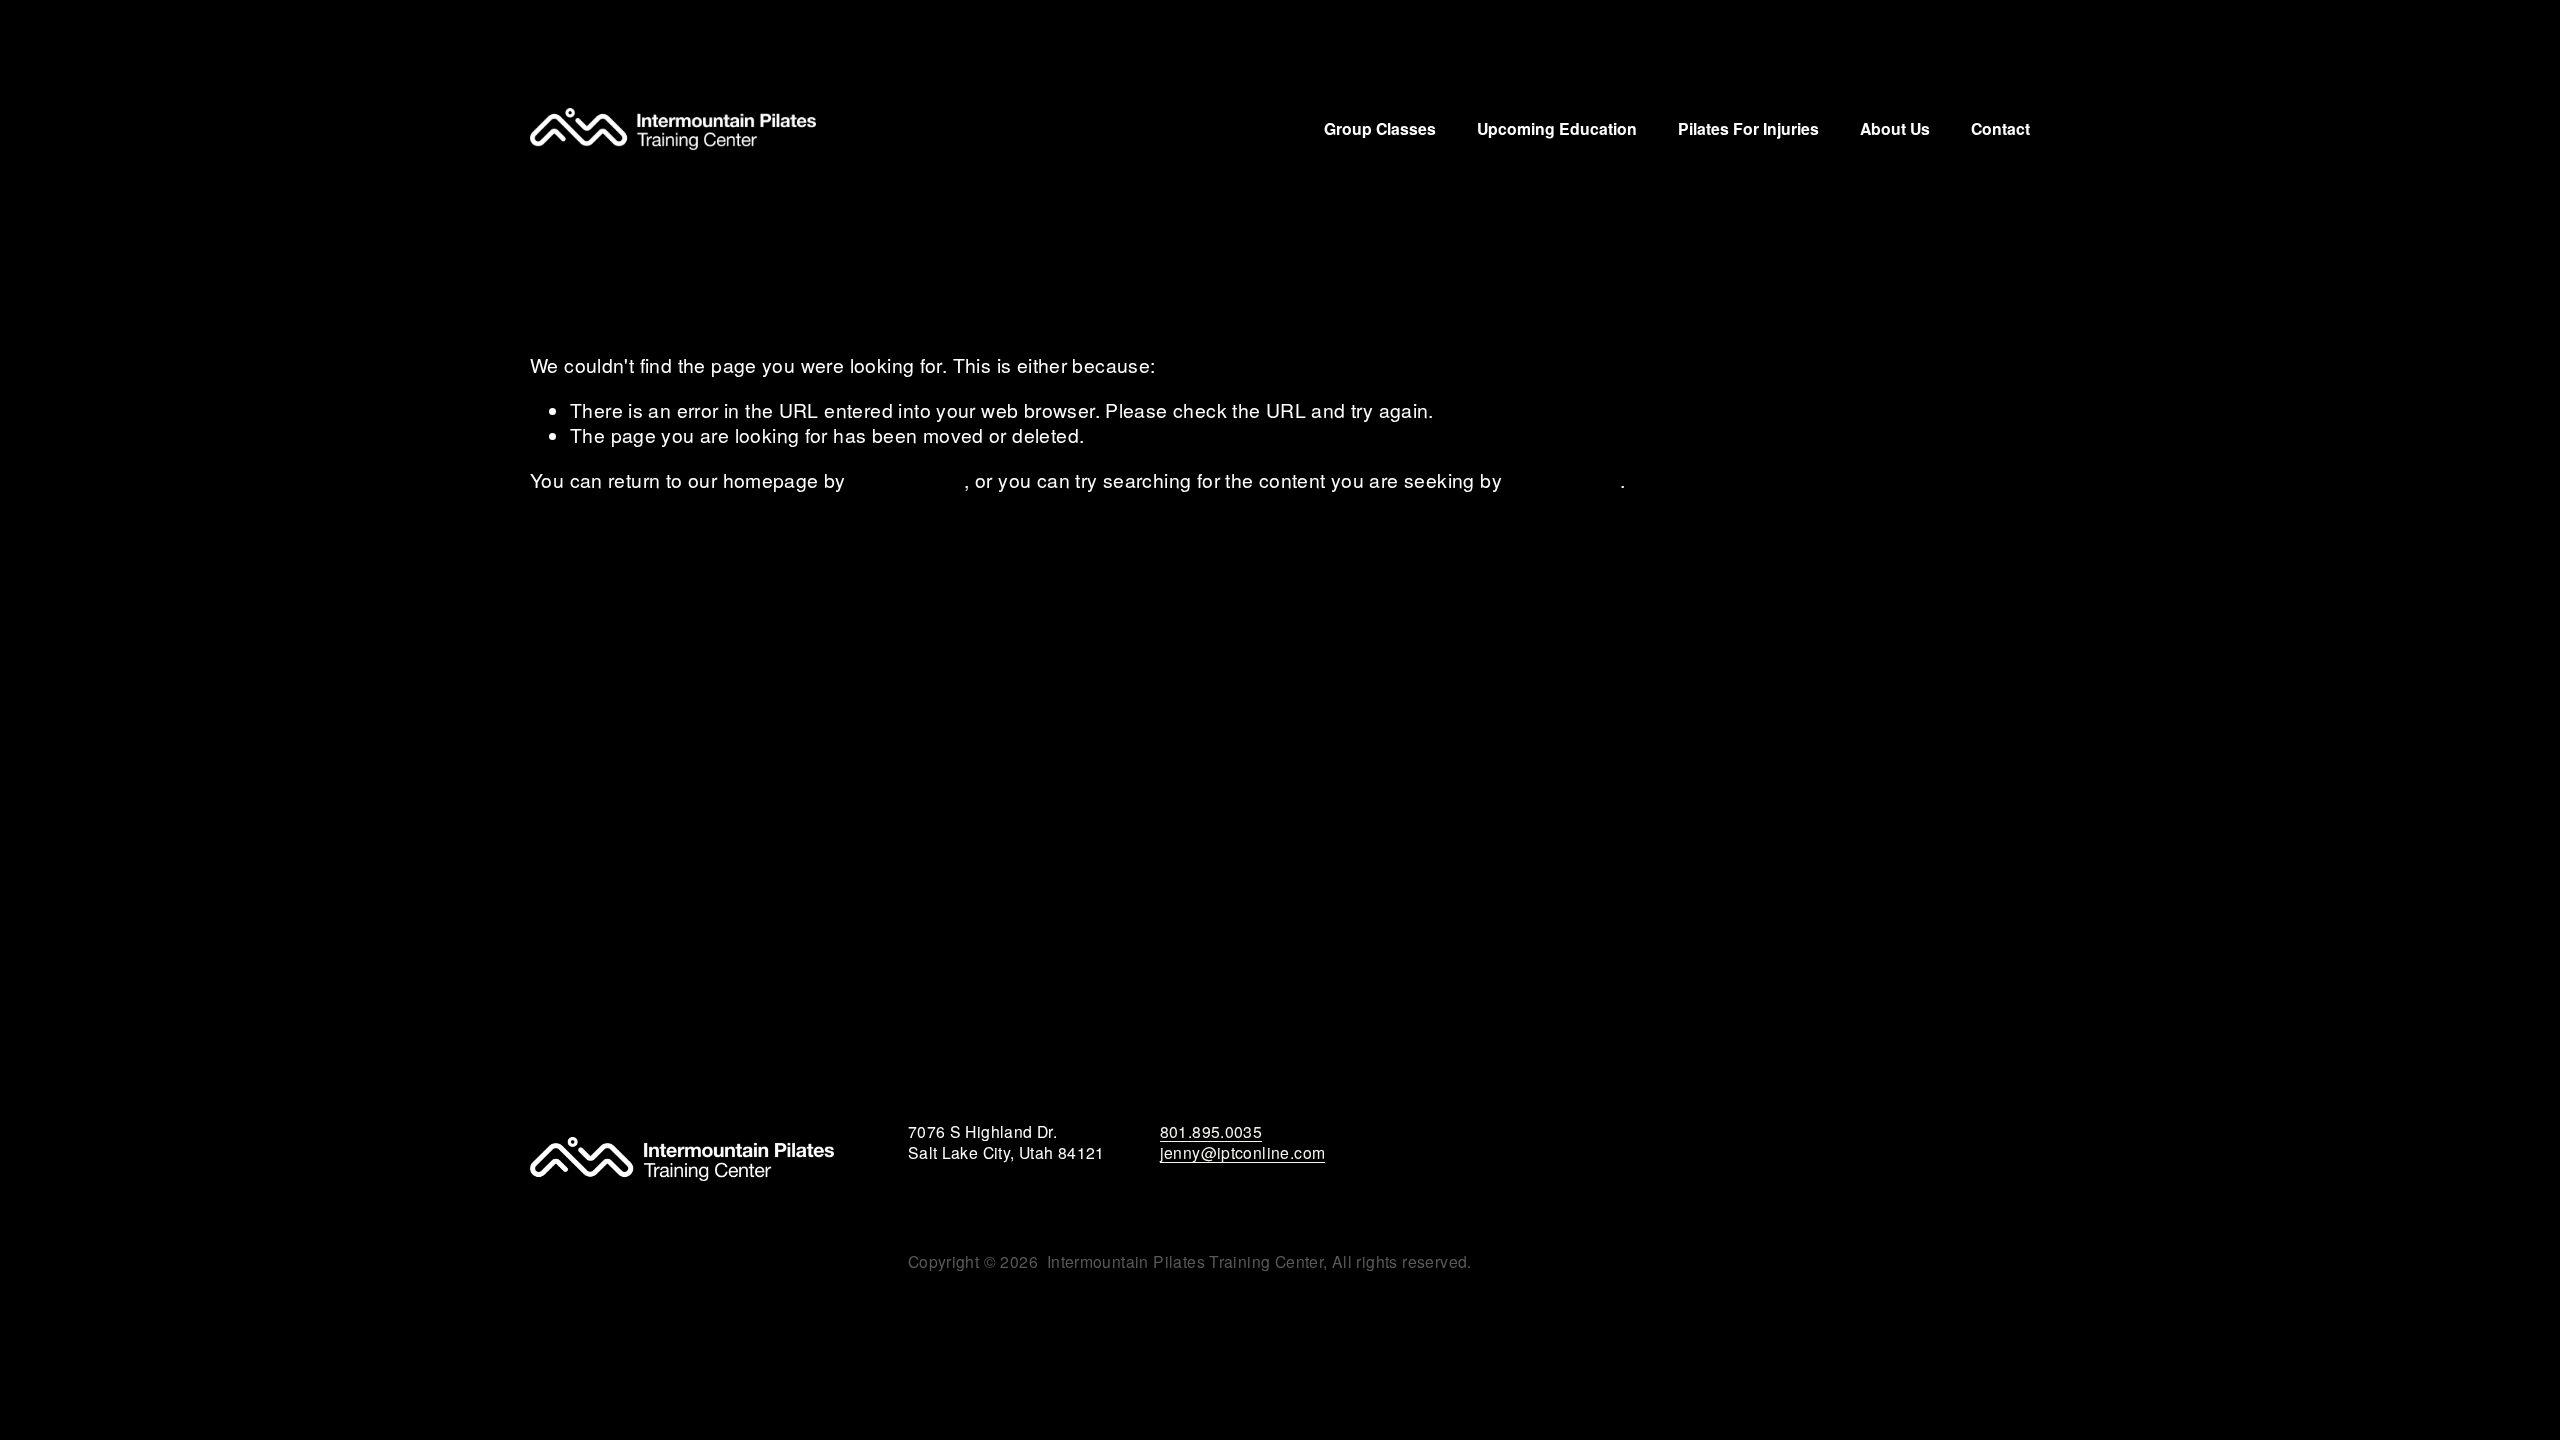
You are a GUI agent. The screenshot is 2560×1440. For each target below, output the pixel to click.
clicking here (907, 480)
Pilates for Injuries (1748, 128)
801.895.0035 (1211, 1131)
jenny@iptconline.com (1243, 1152)
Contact (2000, 128)
